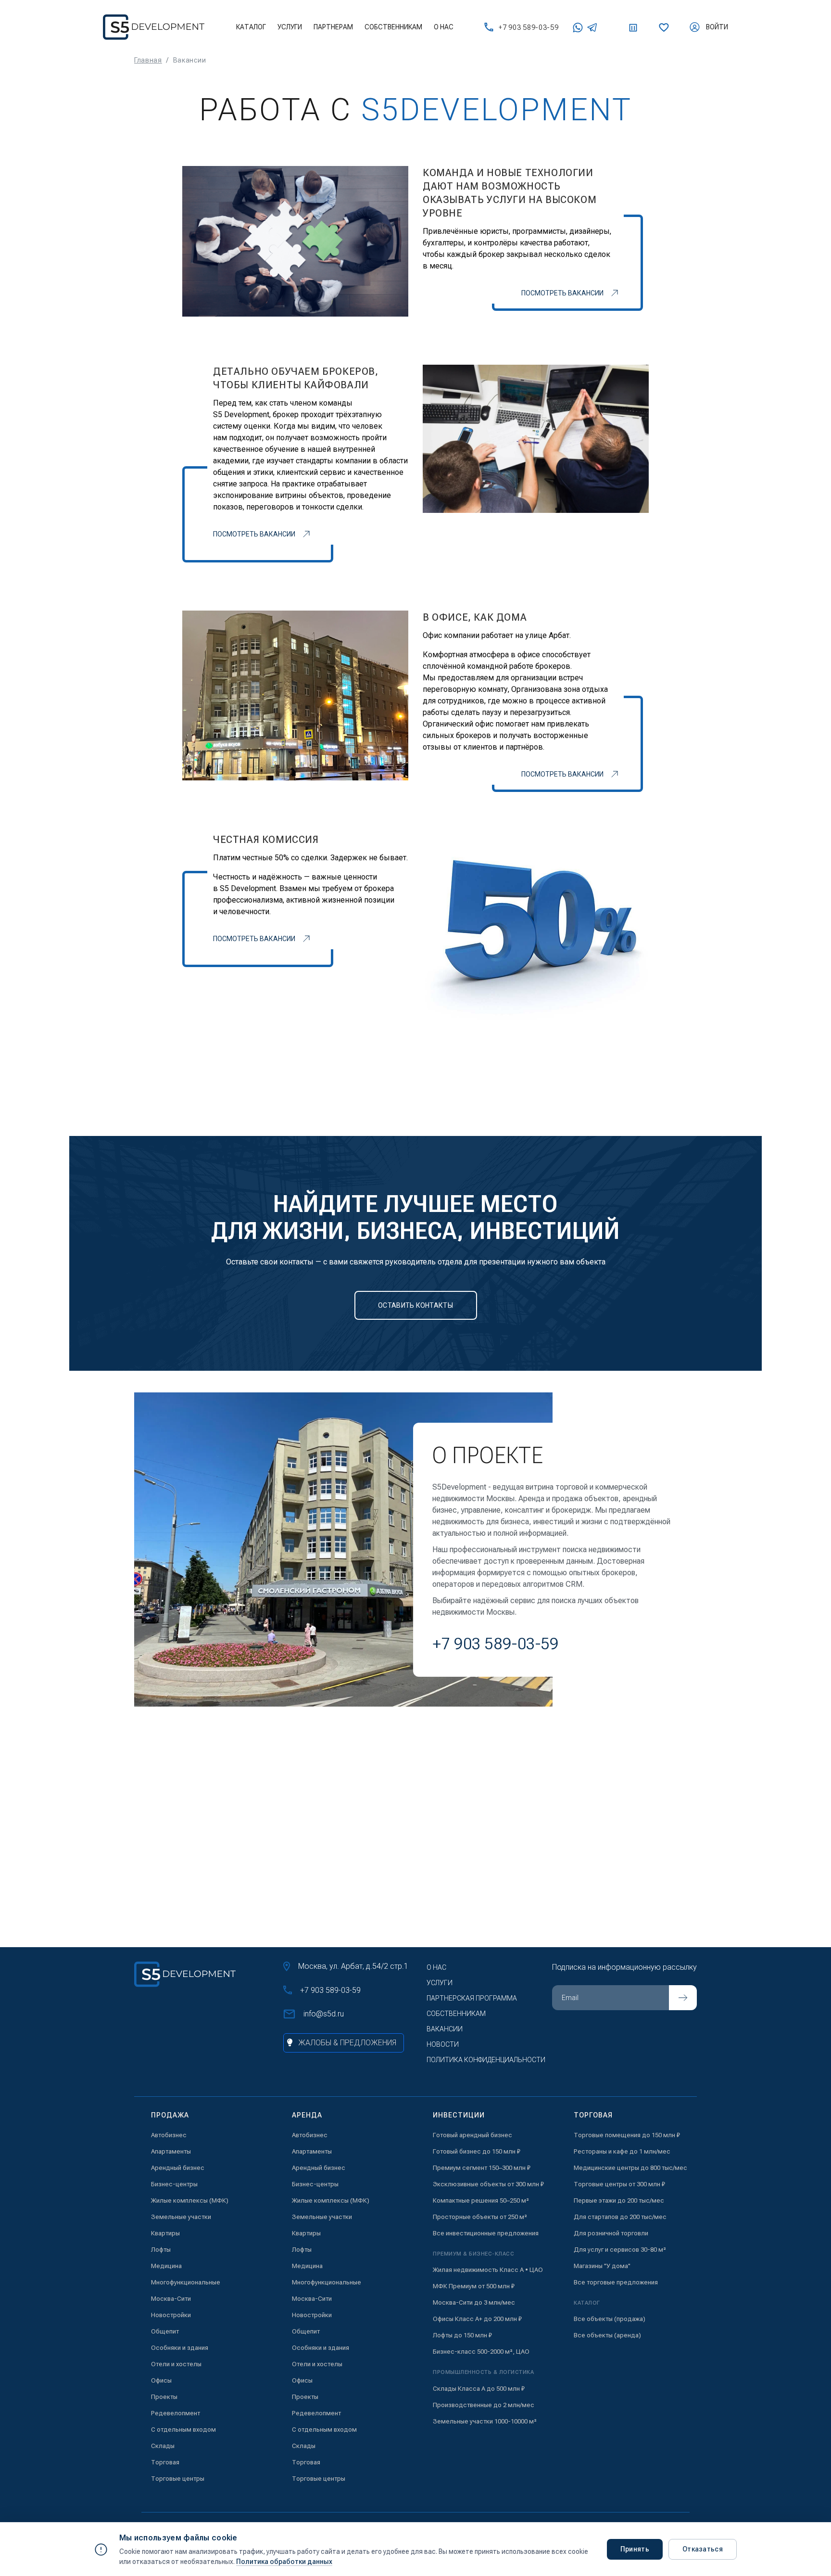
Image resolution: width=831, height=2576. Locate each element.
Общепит (165, 2331)
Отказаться (703, 2549)
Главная (148, 60)
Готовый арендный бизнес (472, 2135)
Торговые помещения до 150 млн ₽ (627, 2135)
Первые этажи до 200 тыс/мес (619, 2200)
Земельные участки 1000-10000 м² (485, 2421)
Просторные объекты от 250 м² (480, 2217)
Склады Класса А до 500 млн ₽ (479, 2389)
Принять (635, 2549)
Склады (163, 2446)
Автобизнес (169, 2135)
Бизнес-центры (174, 2184)
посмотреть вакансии (562, 293)
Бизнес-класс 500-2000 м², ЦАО (481, 2352)
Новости (443, 2044)
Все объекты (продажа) (610, 2319)
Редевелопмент (176, 2413)
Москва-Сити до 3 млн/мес (474, 2302)
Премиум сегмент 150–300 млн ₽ (482, 2168)
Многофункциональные (186, 2282)
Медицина (166, 2266)
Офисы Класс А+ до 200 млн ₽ (477, 2319)
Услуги (290, 27)
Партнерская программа (472, 1998)
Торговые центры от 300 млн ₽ (619, 2184)
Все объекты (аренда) (607, 2335)
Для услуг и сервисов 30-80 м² (620, 2250)
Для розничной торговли (611, 2233)
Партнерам (333, 27)
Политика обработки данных (284, 2562)
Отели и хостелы (176, 2364)
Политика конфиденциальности (486, 2060)
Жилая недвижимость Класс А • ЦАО (488, 2270)
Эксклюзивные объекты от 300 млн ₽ (488, 2184)
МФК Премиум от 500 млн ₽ (474, 2286)
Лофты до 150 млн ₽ (462, 2335)
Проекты (164, 2397)
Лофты (161, 2250)
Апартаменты (171, 2151)
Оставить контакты (415, 1305)
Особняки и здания (180, 2348)
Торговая (165, 2462)
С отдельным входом (183, 2429)
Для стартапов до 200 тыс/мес (620, 2217)
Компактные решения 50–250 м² (481, 2200)
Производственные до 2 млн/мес (484, 2405)
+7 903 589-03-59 (529, 27)
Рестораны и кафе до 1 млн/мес (622, 2151)
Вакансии (445, 2029)
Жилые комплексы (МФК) (190, 2200)
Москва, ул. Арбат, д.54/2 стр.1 (353, 1966)
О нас (444, 27)
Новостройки (171, 2315)
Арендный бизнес (178, 2168)
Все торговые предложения (616, 2282)
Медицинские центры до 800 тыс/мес (630, 2168)
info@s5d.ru (324, 2014)
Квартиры (165, 2233)
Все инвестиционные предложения (486, 2233)
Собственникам (393, 27)
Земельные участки (181, 2217)
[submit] (683, 1998)
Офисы (161, 2380)
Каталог (251, 27)
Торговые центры (178, 2479)
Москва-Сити (171, 2299)
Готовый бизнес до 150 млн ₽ (477, 2151)
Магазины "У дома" (602, 2266)
